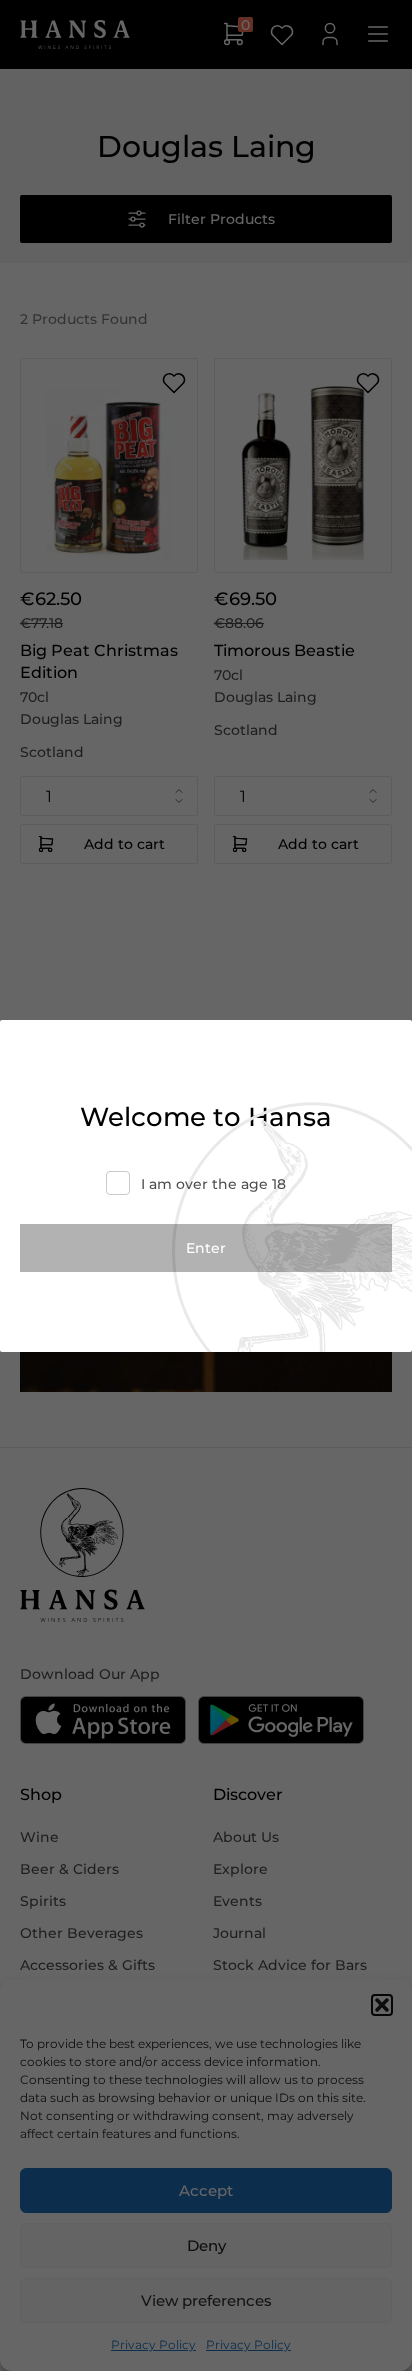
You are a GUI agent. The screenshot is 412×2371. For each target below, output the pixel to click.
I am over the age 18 (213, 1184)
